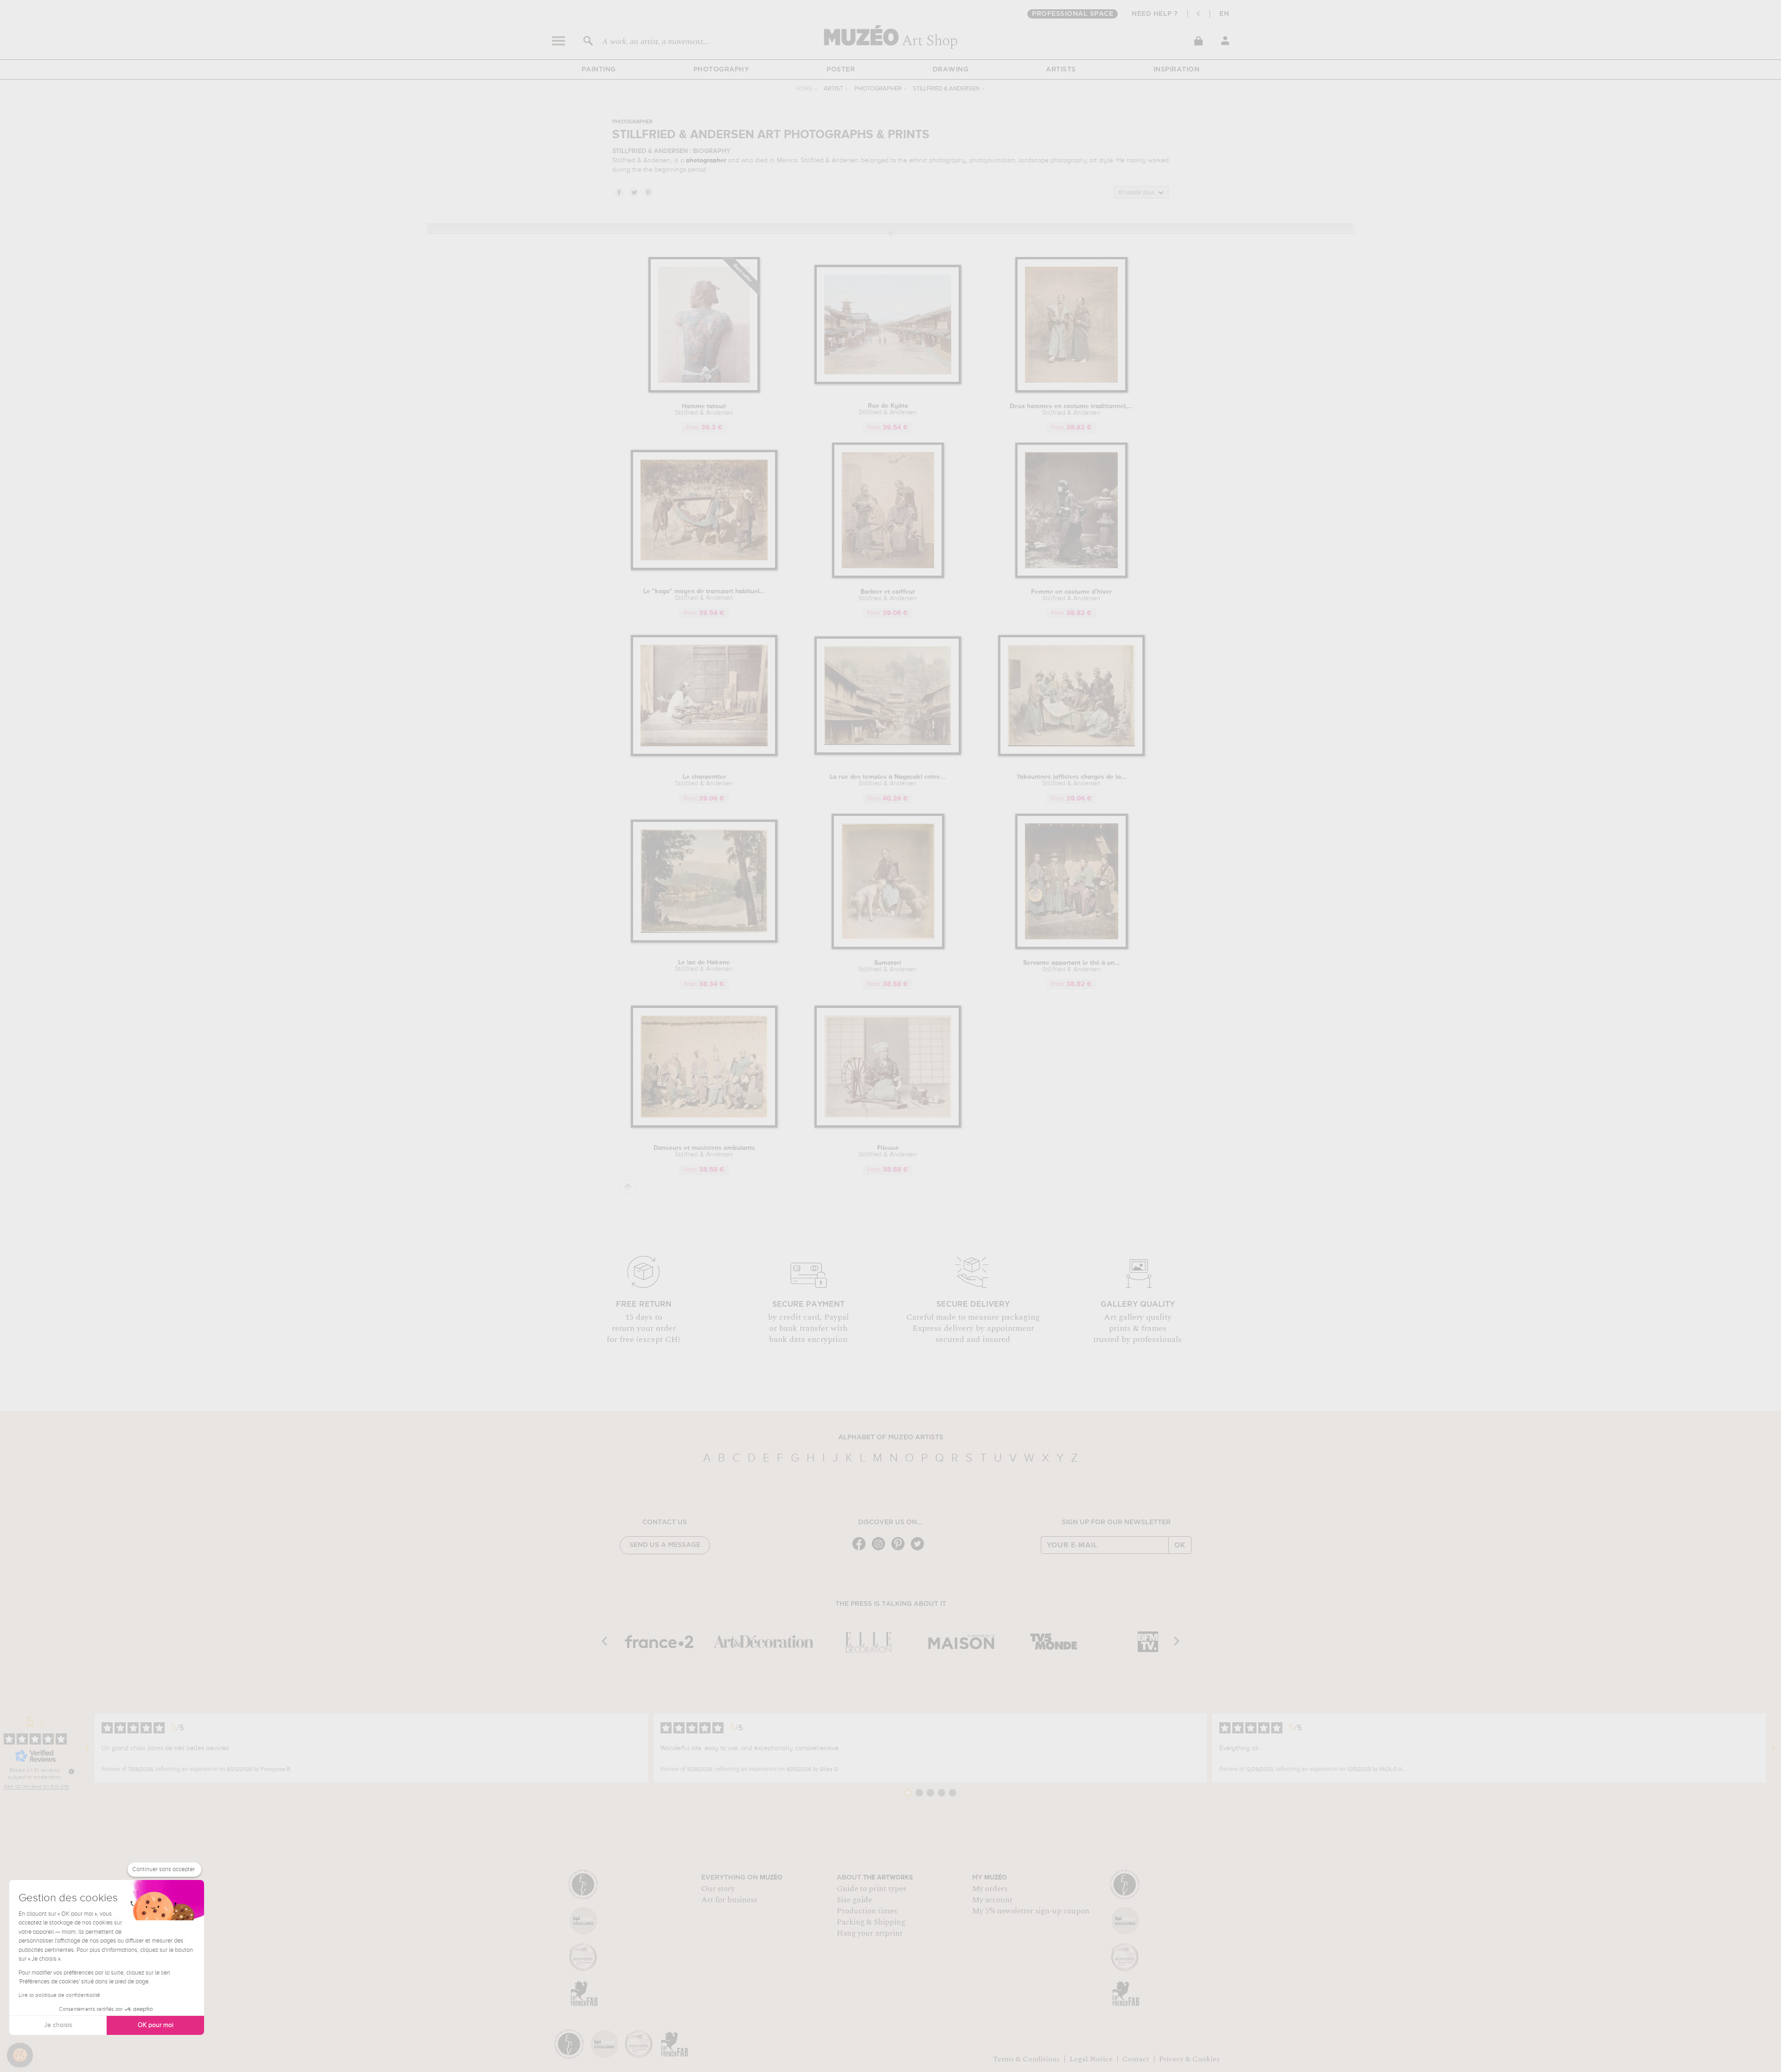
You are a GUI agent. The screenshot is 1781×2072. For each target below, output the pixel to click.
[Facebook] (861, 1549)
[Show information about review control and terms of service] (71, 1771)
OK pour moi (156, 2025)
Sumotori (888, 966)
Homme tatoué (704, 410)
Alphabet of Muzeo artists (891, 1437)
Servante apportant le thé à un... (1072, 966)
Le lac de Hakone (704, 966)
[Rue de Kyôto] (888, 382)
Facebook (619, 192)
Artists (1061, 70)
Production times (867, 1911)
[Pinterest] (900, 1549)
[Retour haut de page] (628, 1187)
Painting (599, 70)
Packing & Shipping (871, 1922)
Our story (718, 1889)
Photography (721, 70)
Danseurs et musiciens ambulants (704, 1151)
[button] (20, 2055)
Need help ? (1155, 14)
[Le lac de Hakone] (704, 941)
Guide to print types (871, 1889)
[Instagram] (881, 1549)
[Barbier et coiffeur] (888, 576)
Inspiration (1177, 70)
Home (804, 89)
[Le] (704, 568)
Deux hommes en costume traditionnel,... (1071, 410)
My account (992, 1900)
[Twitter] (920, 1549)
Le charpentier (704, 780)
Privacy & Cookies (1189, 2059)
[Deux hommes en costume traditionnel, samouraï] (1071, 391)
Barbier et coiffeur (888, 595)
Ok (1180, 1545)
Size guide (854, 1900)
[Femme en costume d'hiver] (1071, 576)
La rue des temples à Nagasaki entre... (888, 780)
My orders (990, 1889)
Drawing (951, 70)
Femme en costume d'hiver (1071, 595)
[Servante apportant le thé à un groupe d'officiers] (1072, 947)
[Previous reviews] (87, 1748)
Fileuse (888, 1151)
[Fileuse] (888, 1126)
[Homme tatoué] (704, 391)
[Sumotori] (888, 947)
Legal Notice (1091, 2059)
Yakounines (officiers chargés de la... (1072, 780)
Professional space (1073, 14)
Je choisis (58, 2025)
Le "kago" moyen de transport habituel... (704, 595)
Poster (841, 70)
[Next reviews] (1774, 1748)
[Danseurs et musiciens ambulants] (704, 1126)
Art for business (729, 1900)
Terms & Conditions (1026, 2059)
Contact (1136, 2059)
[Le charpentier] (704, 754)
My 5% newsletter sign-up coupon (1031, 1911)
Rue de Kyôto (888, 409)
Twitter (634, 192)
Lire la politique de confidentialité (59, 1995)
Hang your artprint (870, 1933)
